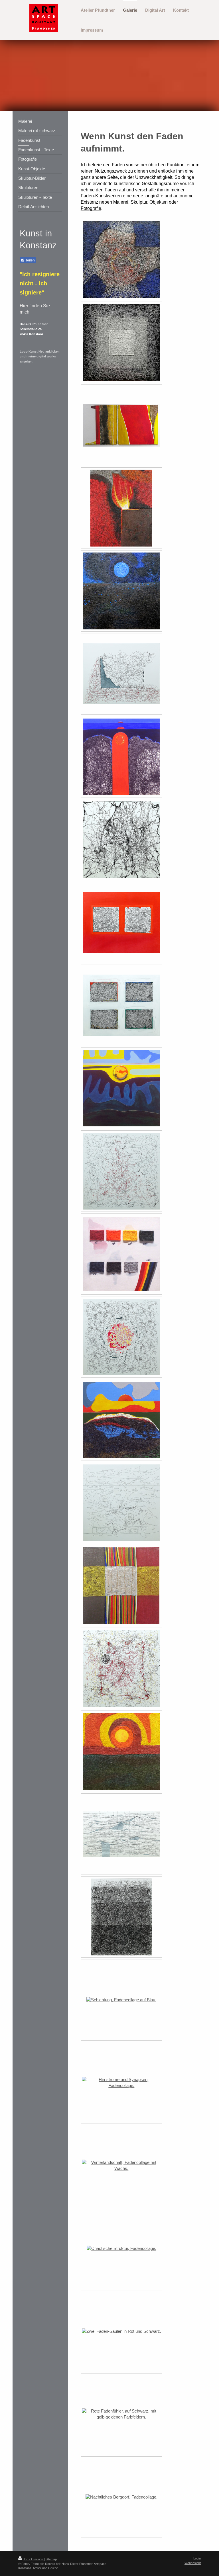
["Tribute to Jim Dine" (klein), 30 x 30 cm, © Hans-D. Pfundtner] (121, 1254)
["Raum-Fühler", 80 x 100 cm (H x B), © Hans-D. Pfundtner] (121, 2414)
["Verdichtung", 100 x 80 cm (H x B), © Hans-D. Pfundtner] (121, 2000)
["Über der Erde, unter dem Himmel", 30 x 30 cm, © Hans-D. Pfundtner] (121, 1420)
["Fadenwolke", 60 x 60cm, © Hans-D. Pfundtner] (121, 260)
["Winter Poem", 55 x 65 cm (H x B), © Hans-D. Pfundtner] (121, 2166)
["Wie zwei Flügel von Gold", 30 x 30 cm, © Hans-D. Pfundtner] (121, 1585)
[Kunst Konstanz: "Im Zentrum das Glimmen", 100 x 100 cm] (121, 1337)
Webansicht (193, 2563)
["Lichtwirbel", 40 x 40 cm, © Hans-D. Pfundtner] (121, 1751)
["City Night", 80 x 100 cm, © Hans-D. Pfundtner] (121, 2497)
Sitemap (51, 2559)
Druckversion (34, 2559)
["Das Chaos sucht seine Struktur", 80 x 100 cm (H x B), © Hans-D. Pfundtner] (121, 2248)
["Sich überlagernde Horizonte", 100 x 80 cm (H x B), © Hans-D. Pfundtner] (121, 1917)
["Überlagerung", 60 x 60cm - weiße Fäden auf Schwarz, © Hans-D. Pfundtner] (121, 342)
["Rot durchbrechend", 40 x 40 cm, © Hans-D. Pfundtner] (121, 757)
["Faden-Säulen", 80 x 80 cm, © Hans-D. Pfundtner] (121, 2331)
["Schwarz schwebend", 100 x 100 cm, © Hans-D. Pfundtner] (121, 1668)
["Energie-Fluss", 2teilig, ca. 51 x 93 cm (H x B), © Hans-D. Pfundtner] (121, 425)
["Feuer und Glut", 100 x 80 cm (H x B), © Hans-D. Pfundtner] (121, 508)
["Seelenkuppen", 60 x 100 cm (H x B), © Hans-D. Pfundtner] (121, 1834)
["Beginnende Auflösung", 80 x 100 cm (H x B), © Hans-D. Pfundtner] (121, 674)
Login (197, 2558)
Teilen (30, 260)
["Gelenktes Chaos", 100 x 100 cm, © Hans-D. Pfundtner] (121, 1171)
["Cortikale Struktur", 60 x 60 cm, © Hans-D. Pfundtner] (121, 840)
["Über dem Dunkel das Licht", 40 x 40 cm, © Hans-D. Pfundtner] (121, 1088)
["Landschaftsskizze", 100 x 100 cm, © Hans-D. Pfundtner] (121, 1503)
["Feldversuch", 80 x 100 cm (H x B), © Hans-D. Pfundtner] (121, 1005)
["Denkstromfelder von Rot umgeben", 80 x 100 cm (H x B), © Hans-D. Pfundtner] (121, 923)
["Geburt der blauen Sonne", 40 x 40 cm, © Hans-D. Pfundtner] (121, 591)
